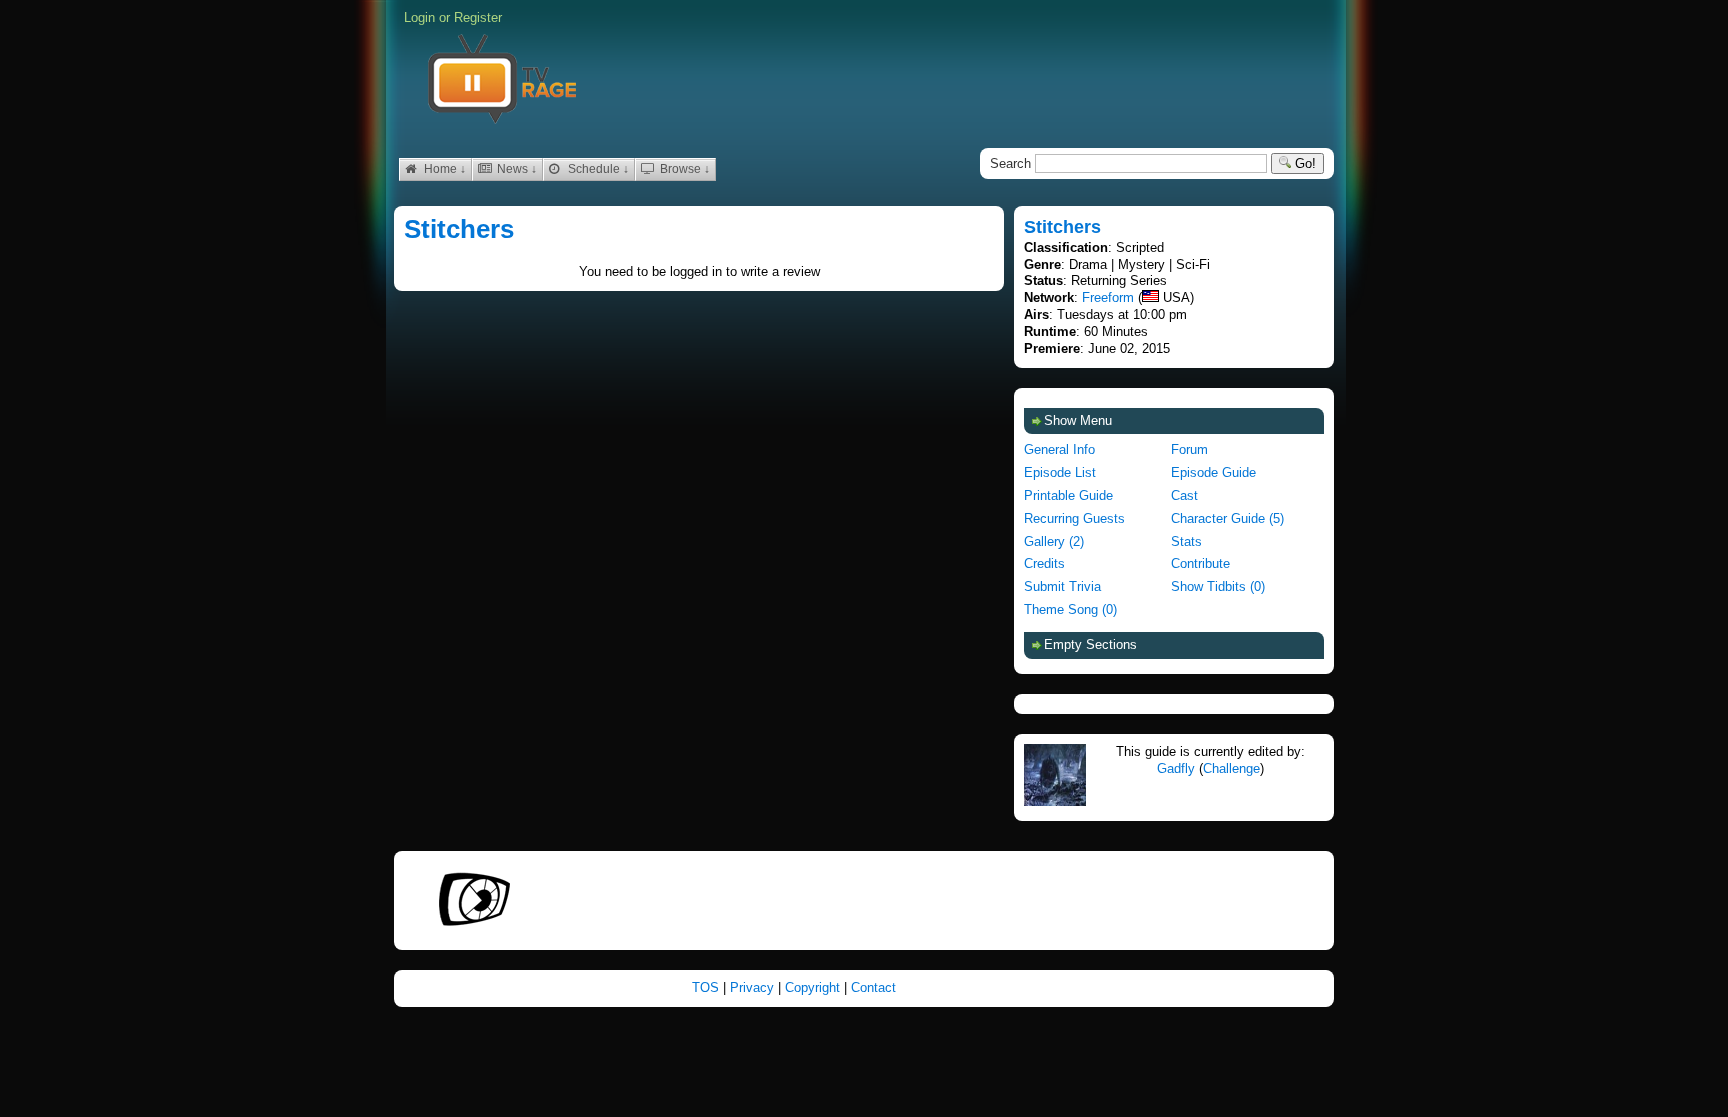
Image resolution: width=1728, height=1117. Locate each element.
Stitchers (459, 229)
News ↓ (515, 169)
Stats (1186, 541)
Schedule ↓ (597, 169)
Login (419, 17)
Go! (1303, 163)
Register (478, 17)
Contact (873, 987)
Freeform (1108, 297)
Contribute (1200, 563)
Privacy (754, 987)
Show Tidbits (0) (1218, 586)
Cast (1184, 495)
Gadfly (1176, 768)
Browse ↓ (683, 169)
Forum (1189, 449)
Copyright (814, 987)
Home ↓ (443, 169)
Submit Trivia (1062, 586)
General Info (1059, 449)
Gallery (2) (1054, 541)
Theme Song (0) (1070, 609)
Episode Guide (1213, 472)
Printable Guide (1068, 495)
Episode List (1060, 472)
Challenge (1231, 768)
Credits (1044, 563)
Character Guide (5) (1227, 518)
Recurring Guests (1074, 518)
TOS (707, 987)
